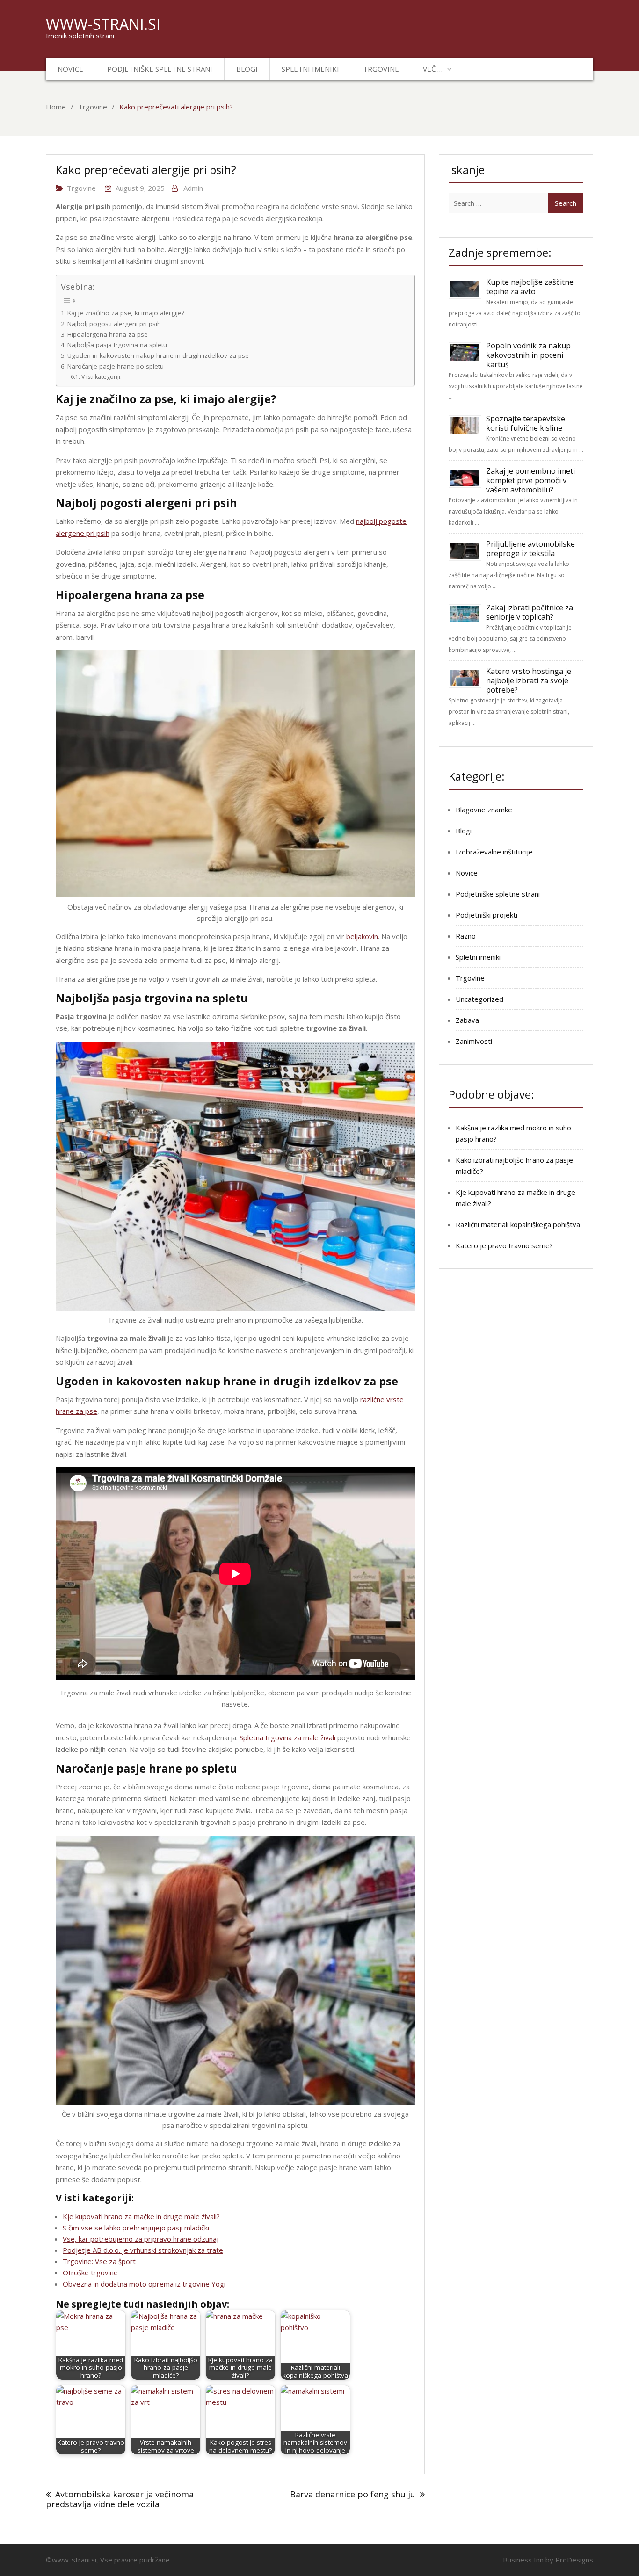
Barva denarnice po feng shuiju (353, 2494)
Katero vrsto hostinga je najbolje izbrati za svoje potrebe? (529, 680)
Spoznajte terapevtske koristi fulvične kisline (526, 423)
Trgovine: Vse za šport (99, 2261)
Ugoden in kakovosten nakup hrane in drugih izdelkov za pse (158, 355)
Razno (466, 936)
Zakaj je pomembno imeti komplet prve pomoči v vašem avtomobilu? (530, 480)
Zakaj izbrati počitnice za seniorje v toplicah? (530, 612)
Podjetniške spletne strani (160, 69)
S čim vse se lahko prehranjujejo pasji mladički (136, 2228)
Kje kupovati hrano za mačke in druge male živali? (141, 2216)
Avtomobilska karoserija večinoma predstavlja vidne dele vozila (120, 2499)
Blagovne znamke (484, 810)
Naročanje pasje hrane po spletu (116, 366)
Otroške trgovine (90, 2272)
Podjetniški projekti (487, 915)
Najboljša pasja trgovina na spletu (117, 345)
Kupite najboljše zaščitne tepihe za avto (530, 287)
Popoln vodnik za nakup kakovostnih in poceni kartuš (528, 355)
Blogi (247, 69)
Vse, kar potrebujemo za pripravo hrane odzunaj (141, 2239)
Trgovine (381, 69)
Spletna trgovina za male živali (287, 1737)
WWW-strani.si (103, 24)
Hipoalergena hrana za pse (108, 334)
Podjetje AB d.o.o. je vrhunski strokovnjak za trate (143, 2250)
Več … (433, 69)
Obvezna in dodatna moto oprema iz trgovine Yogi (144, 2284)
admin (193, 188)
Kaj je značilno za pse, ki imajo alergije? (126, 313)
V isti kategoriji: (101, 377)
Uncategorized (479, 999)
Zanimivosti (474, 1041)
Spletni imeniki (310, 69)
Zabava (467, 1020)
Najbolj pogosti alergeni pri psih (114, 324)
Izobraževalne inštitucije (494, 852)
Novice (70, 69)
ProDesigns (574, 2560)
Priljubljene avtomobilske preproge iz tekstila (530, 549)
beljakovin (362, 936)
